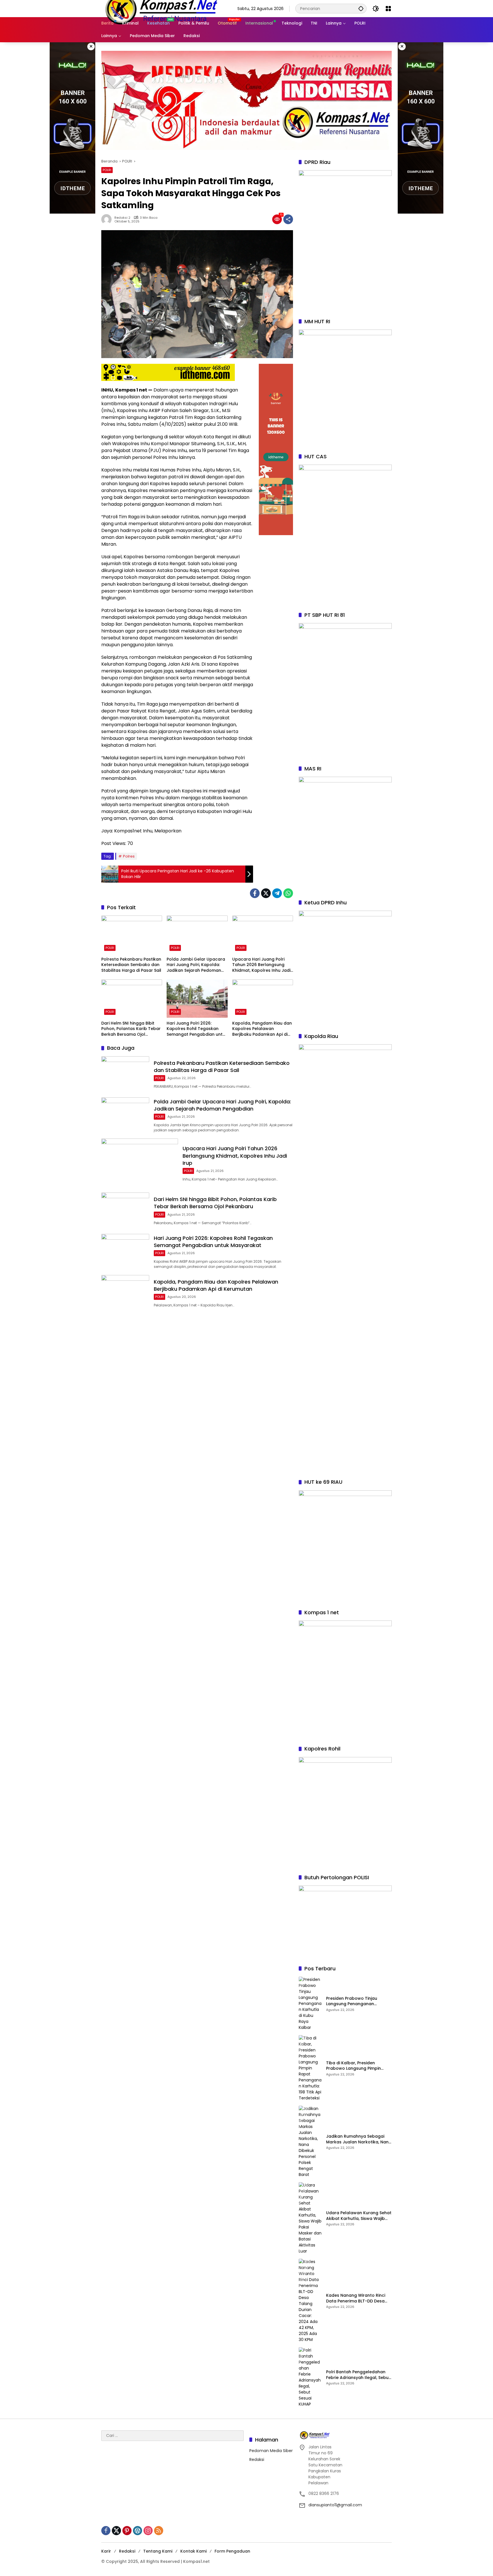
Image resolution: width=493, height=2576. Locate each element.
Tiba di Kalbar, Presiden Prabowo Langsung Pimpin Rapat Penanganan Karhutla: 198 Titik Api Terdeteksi (356, 2066)
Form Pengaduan (232, 2551)
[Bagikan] (288, 219)
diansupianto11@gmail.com (335, 2505)
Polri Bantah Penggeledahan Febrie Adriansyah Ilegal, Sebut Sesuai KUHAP (358, 2375)
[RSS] (159, 2531)
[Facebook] (255, 893)
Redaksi (257, 2459)
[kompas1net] (160, 8)
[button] (361, 8)
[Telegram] (277, 893)
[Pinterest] (127, 2531)
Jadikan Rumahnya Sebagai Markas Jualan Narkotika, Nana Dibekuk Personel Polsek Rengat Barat (359, 2139)
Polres (129, 856)
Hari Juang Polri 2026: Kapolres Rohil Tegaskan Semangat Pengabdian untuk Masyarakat (197, 1029)
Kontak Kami (193, 2551)
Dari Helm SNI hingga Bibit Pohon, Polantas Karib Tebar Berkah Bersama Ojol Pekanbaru (131, 1029)
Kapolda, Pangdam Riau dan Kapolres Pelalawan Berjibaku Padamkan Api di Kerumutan (262, 1029)
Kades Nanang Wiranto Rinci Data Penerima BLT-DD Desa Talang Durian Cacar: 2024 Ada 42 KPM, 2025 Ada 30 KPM (357, 2298)
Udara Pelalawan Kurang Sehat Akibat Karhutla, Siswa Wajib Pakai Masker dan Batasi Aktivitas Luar (359, 2216)
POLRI (107, 170)
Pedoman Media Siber (271, 2451)
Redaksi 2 (122, 218)
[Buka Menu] (388, 9)
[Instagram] (148, 2531)
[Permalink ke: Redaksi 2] (108, 219)
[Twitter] (266, 893)
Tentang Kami (158, 2551)
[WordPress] (138, 2531)
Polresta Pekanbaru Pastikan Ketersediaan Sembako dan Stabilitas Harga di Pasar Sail (131, 965)
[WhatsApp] (288, 893)
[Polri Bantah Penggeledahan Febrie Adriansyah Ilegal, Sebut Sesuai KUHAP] (310, 2377)
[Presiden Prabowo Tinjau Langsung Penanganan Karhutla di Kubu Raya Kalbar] (310, 2004)
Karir (106, 2551)
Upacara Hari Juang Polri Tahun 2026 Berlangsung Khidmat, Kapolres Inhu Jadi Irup (261, 965)
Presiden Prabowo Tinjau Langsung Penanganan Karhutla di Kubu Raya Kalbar (357, 2001)
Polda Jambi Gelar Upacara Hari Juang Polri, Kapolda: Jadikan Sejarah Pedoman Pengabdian (196, 965)
